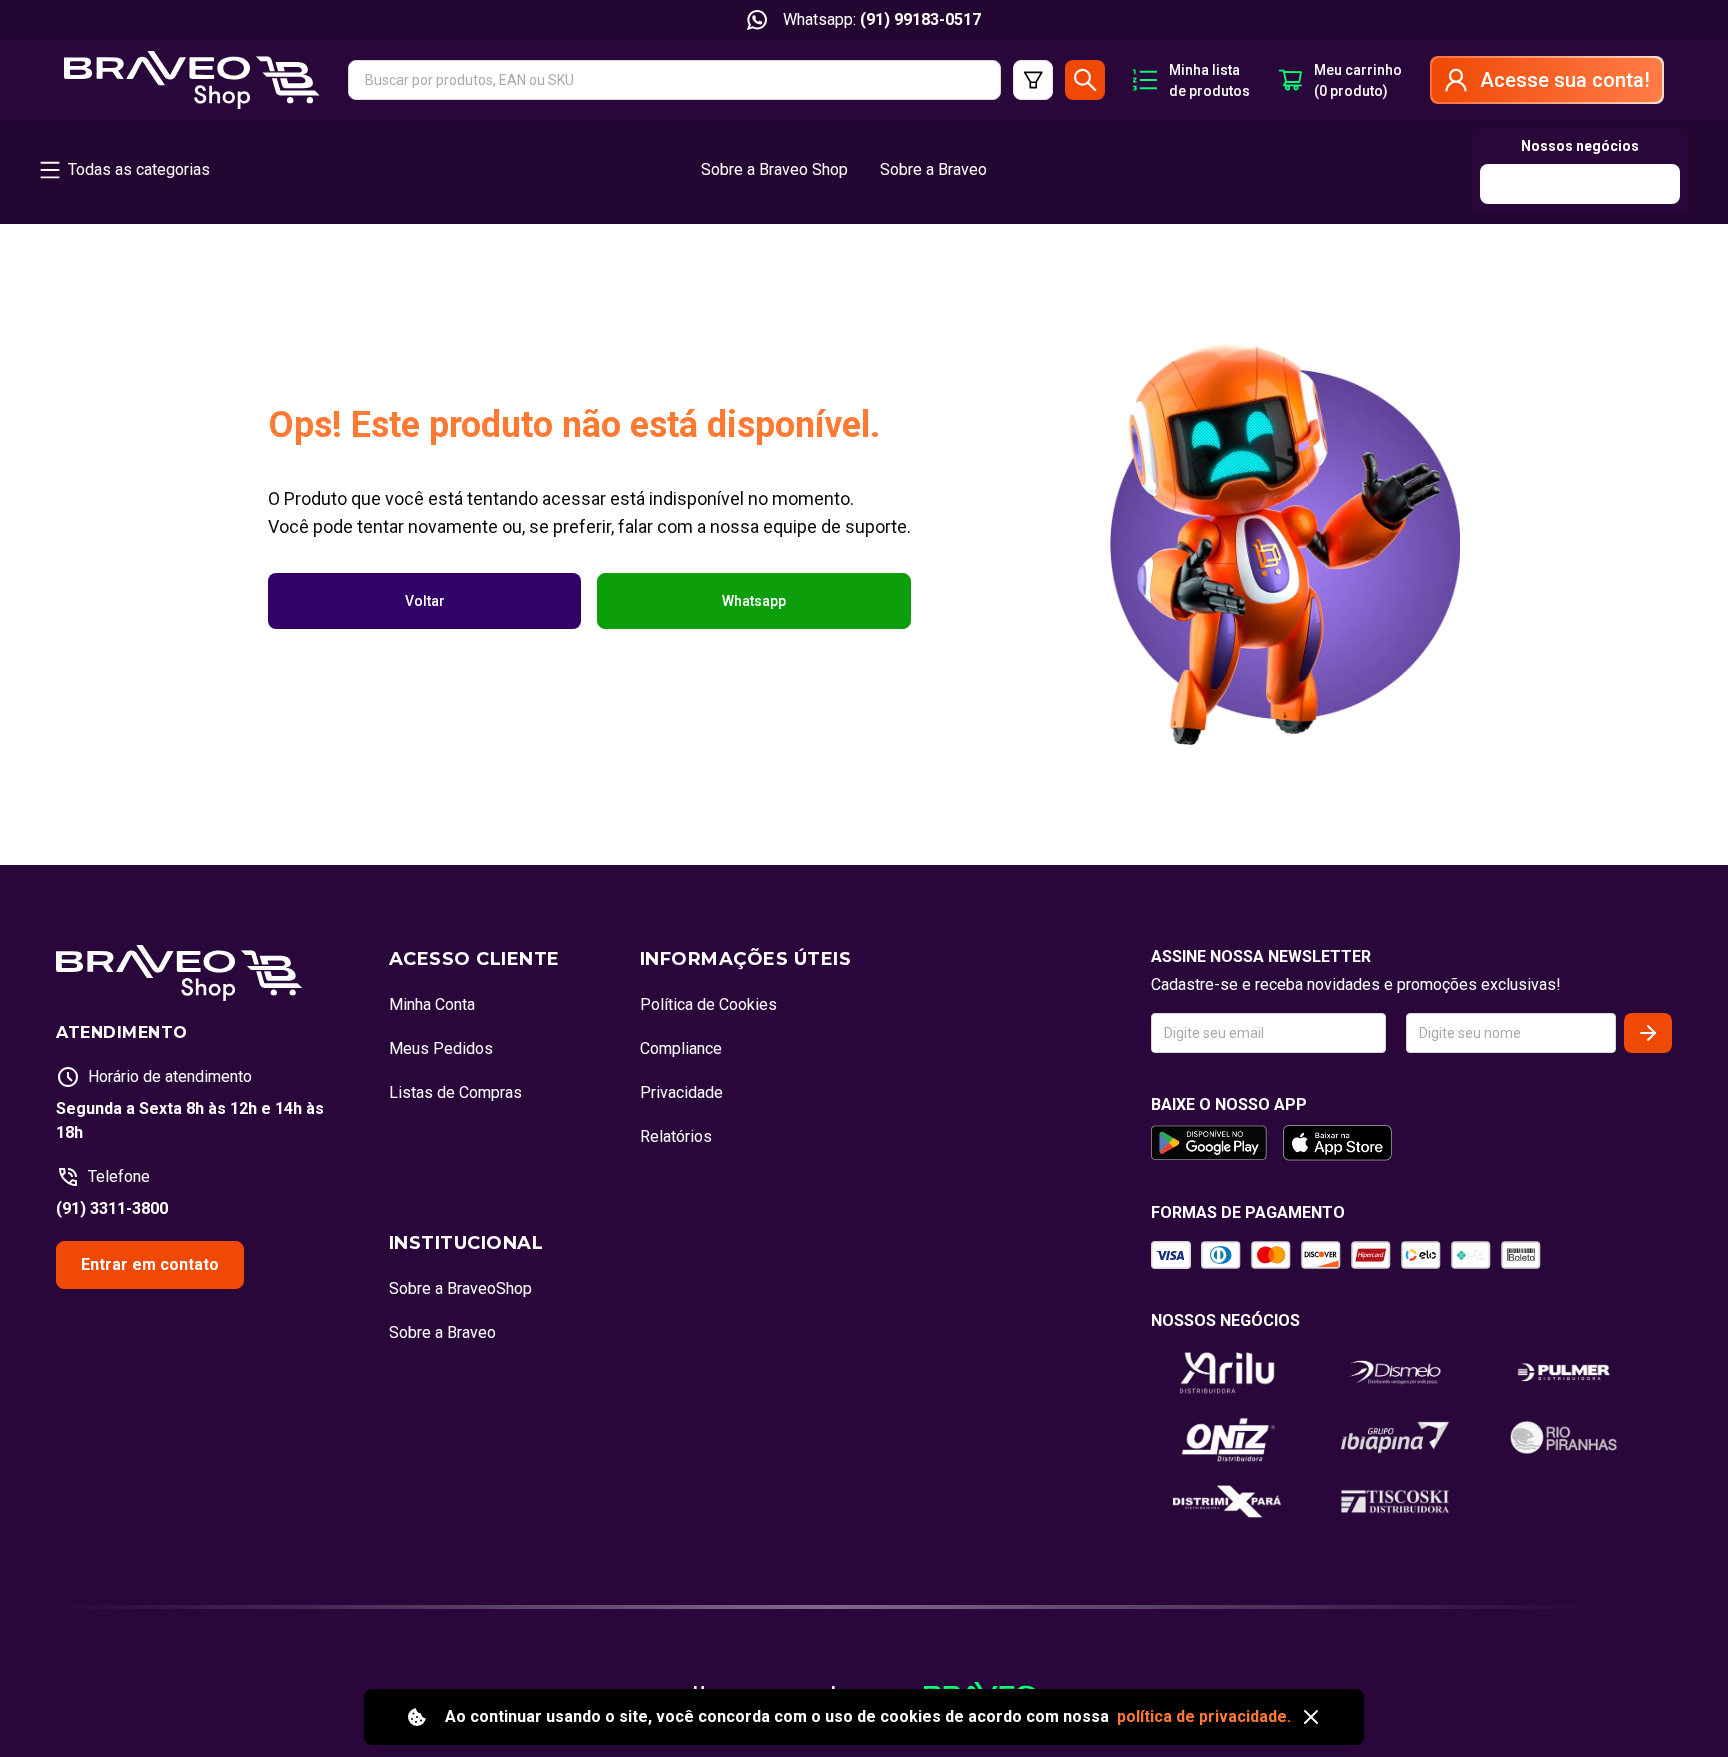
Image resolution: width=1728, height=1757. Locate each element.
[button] (674, 80)
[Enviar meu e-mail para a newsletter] (1648, 1033)
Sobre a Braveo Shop (774, 169)
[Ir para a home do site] (192, 80)
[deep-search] (1033, 80)
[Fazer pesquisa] (1085, 80)
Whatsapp (754, 601)
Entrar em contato (150, 1264)
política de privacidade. (1204, 1716)
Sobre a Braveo (933, 169)
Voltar (425, 601)
